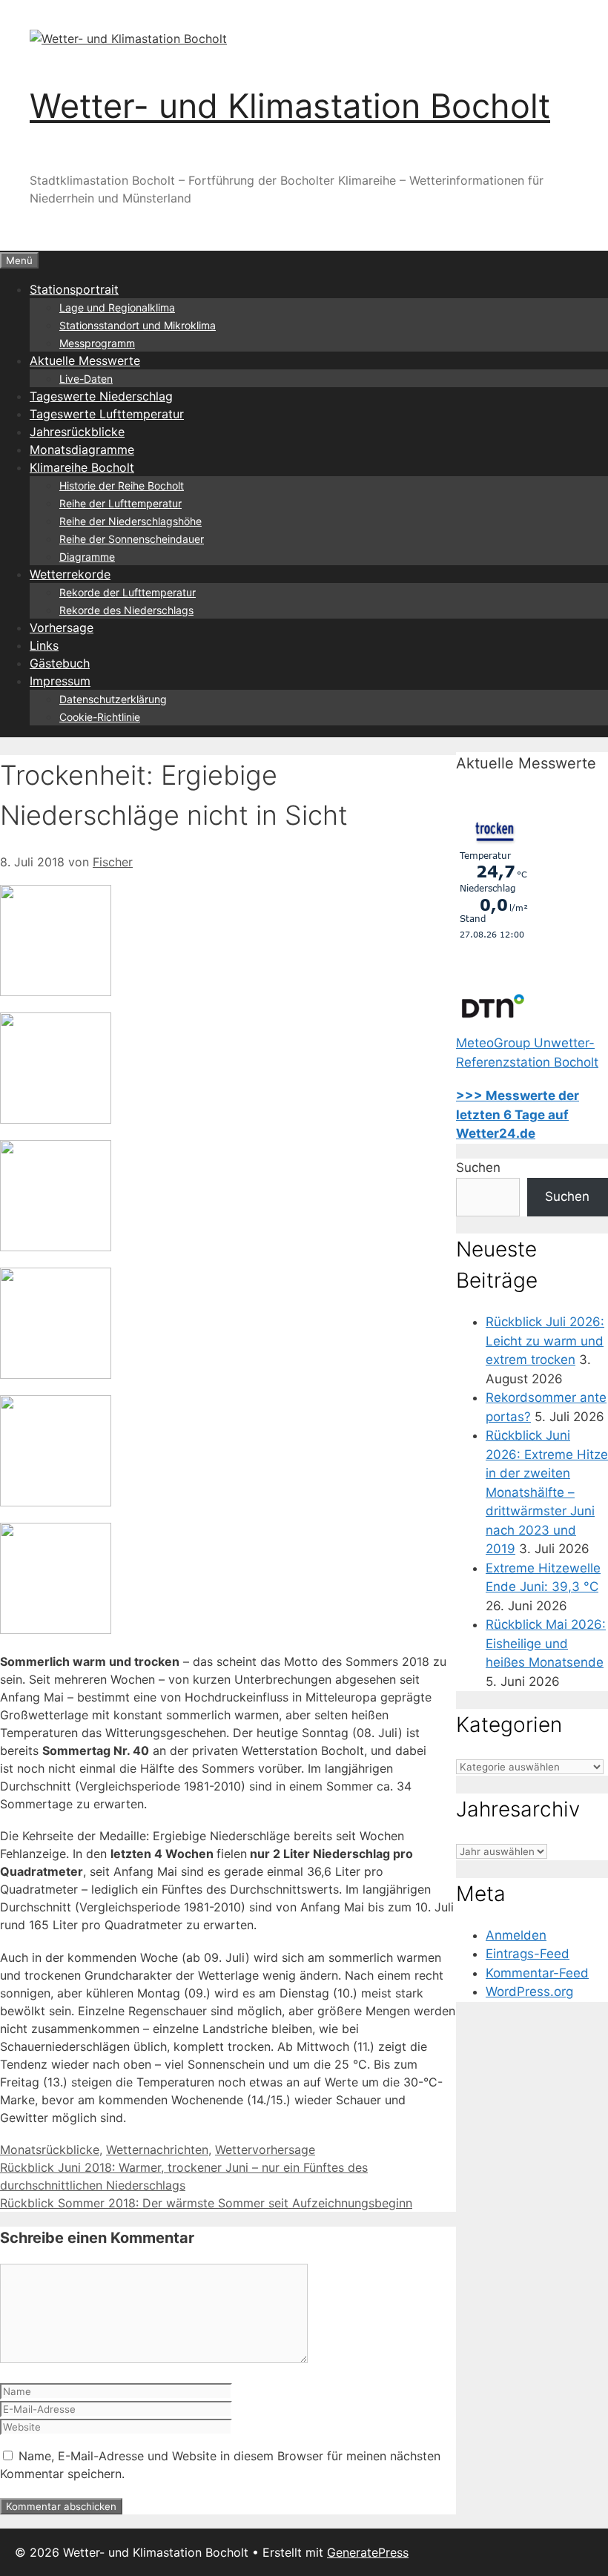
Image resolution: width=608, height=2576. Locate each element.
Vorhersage (62, 627)
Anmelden (516, 1935)
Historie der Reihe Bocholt (122, 485)
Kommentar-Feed (537, 1973)
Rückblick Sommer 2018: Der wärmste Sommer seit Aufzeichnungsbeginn (206, 2203)
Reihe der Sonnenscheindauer (132, 539)
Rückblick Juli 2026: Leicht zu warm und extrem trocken (545, 1341)
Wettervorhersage (265, 2150)
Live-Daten (86, 379)
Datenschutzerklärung (113, 699)
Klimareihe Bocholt (82, 467)
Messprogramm (97, 343)
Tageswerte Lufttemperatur (107, 414)
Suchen (478, 1167)
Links (44, 645)
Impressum (60, 681)
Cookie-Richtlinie (100, 717)
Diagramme (87, 557)
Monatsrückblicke (50, 2150)
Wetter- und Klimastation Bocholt (290, 106)
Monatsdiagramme (82, 449)
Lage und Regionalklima (117, 307)
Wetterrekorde (70, 574)
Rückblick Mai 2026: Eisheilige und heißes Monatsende (546, 1643)
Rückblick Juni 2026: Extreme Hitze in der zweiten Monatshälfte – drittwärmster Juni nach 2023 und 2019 (547, 1492)
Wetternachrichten (157, 2150)
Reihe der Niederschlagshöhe (130, 521)
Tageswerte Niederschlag (101, 396)
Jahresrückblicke (77, 432)
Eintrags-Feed (528, 1954)
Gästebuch (60, 663)
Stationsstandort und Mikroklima (138, 325)
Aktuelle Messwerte (85, 360)
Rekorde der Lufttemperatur (128, 592)
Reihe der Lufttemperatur (120, 503)
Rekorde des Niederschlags (126, 610)
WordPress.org (529, 1992)
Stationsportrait (74, 289)
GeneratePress (368, 2552)
